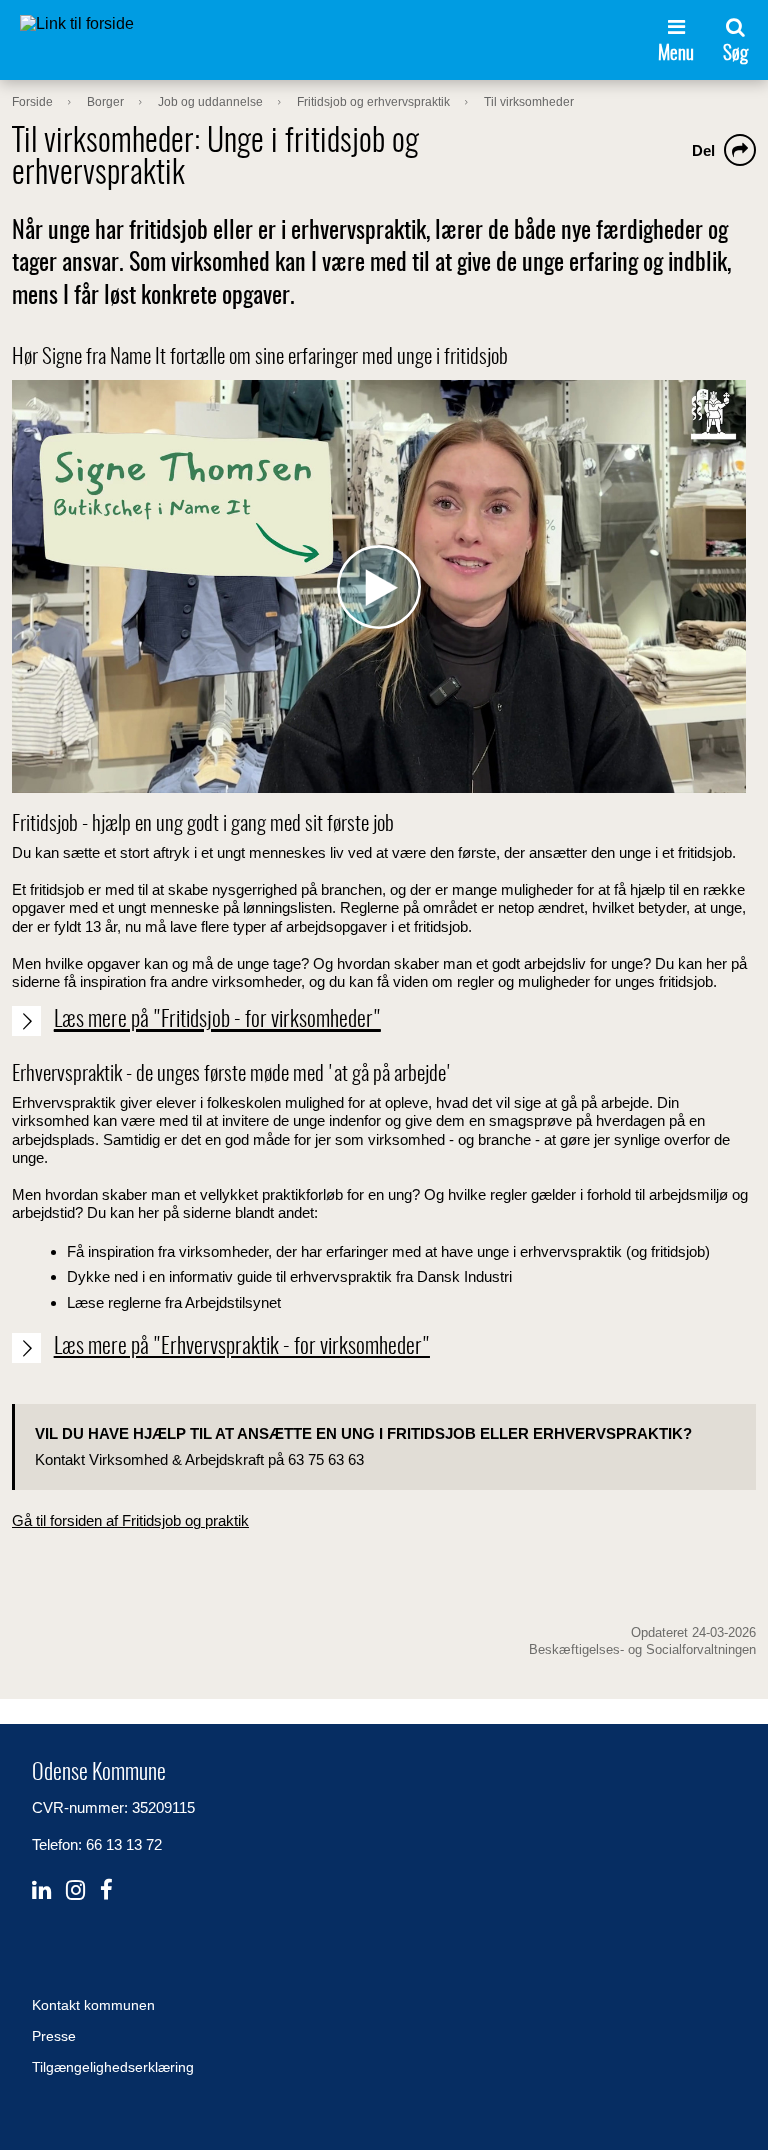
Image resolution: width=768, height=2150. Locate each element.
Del (703, 150)
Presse (54, 2036)
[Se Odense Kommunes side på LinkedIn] (41, 1890)
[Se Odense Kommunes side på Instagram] (75, 1890)
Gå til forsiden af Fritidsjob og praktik (130, 1520)
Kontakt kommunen (93, 2005)
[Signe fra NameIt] (379, 586)
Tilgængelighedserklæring (113, 2067)
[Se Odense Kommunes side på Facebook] (106, 1890)
